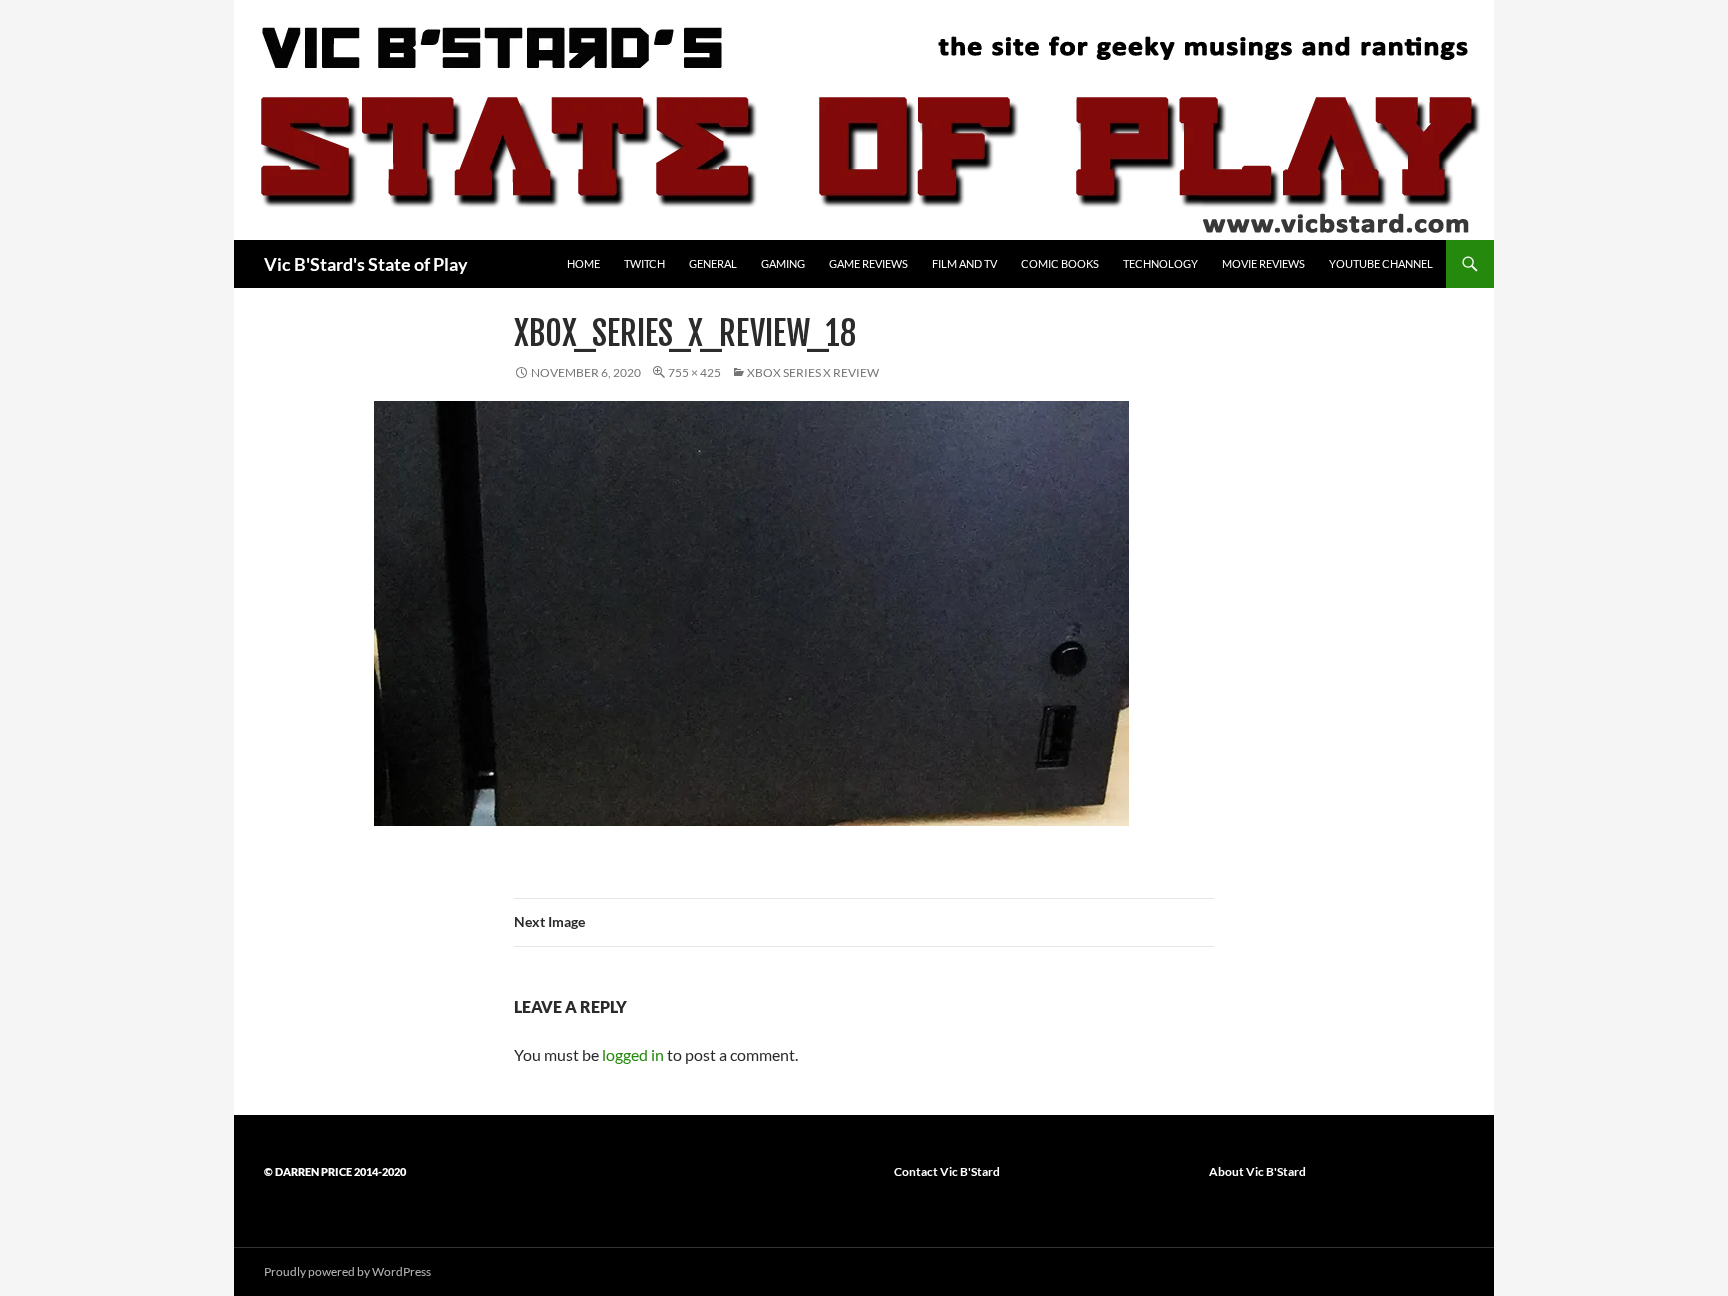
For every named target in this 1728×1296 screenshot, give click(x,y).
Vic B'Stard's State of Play (366, 264)
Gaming (783, 263)
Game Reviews (868, 263)
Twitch (644, 263)
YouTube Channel (1381, 263)
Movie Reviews (1263, 263)
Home (583, 263)
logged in (633, 1054)
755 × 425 (694, 372)
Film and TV (964, 263)
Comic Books (1060, 263)
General (713, 263)
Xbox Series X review (813, 372)
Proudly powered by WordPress (347, 1271)
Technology (1160, 263)
